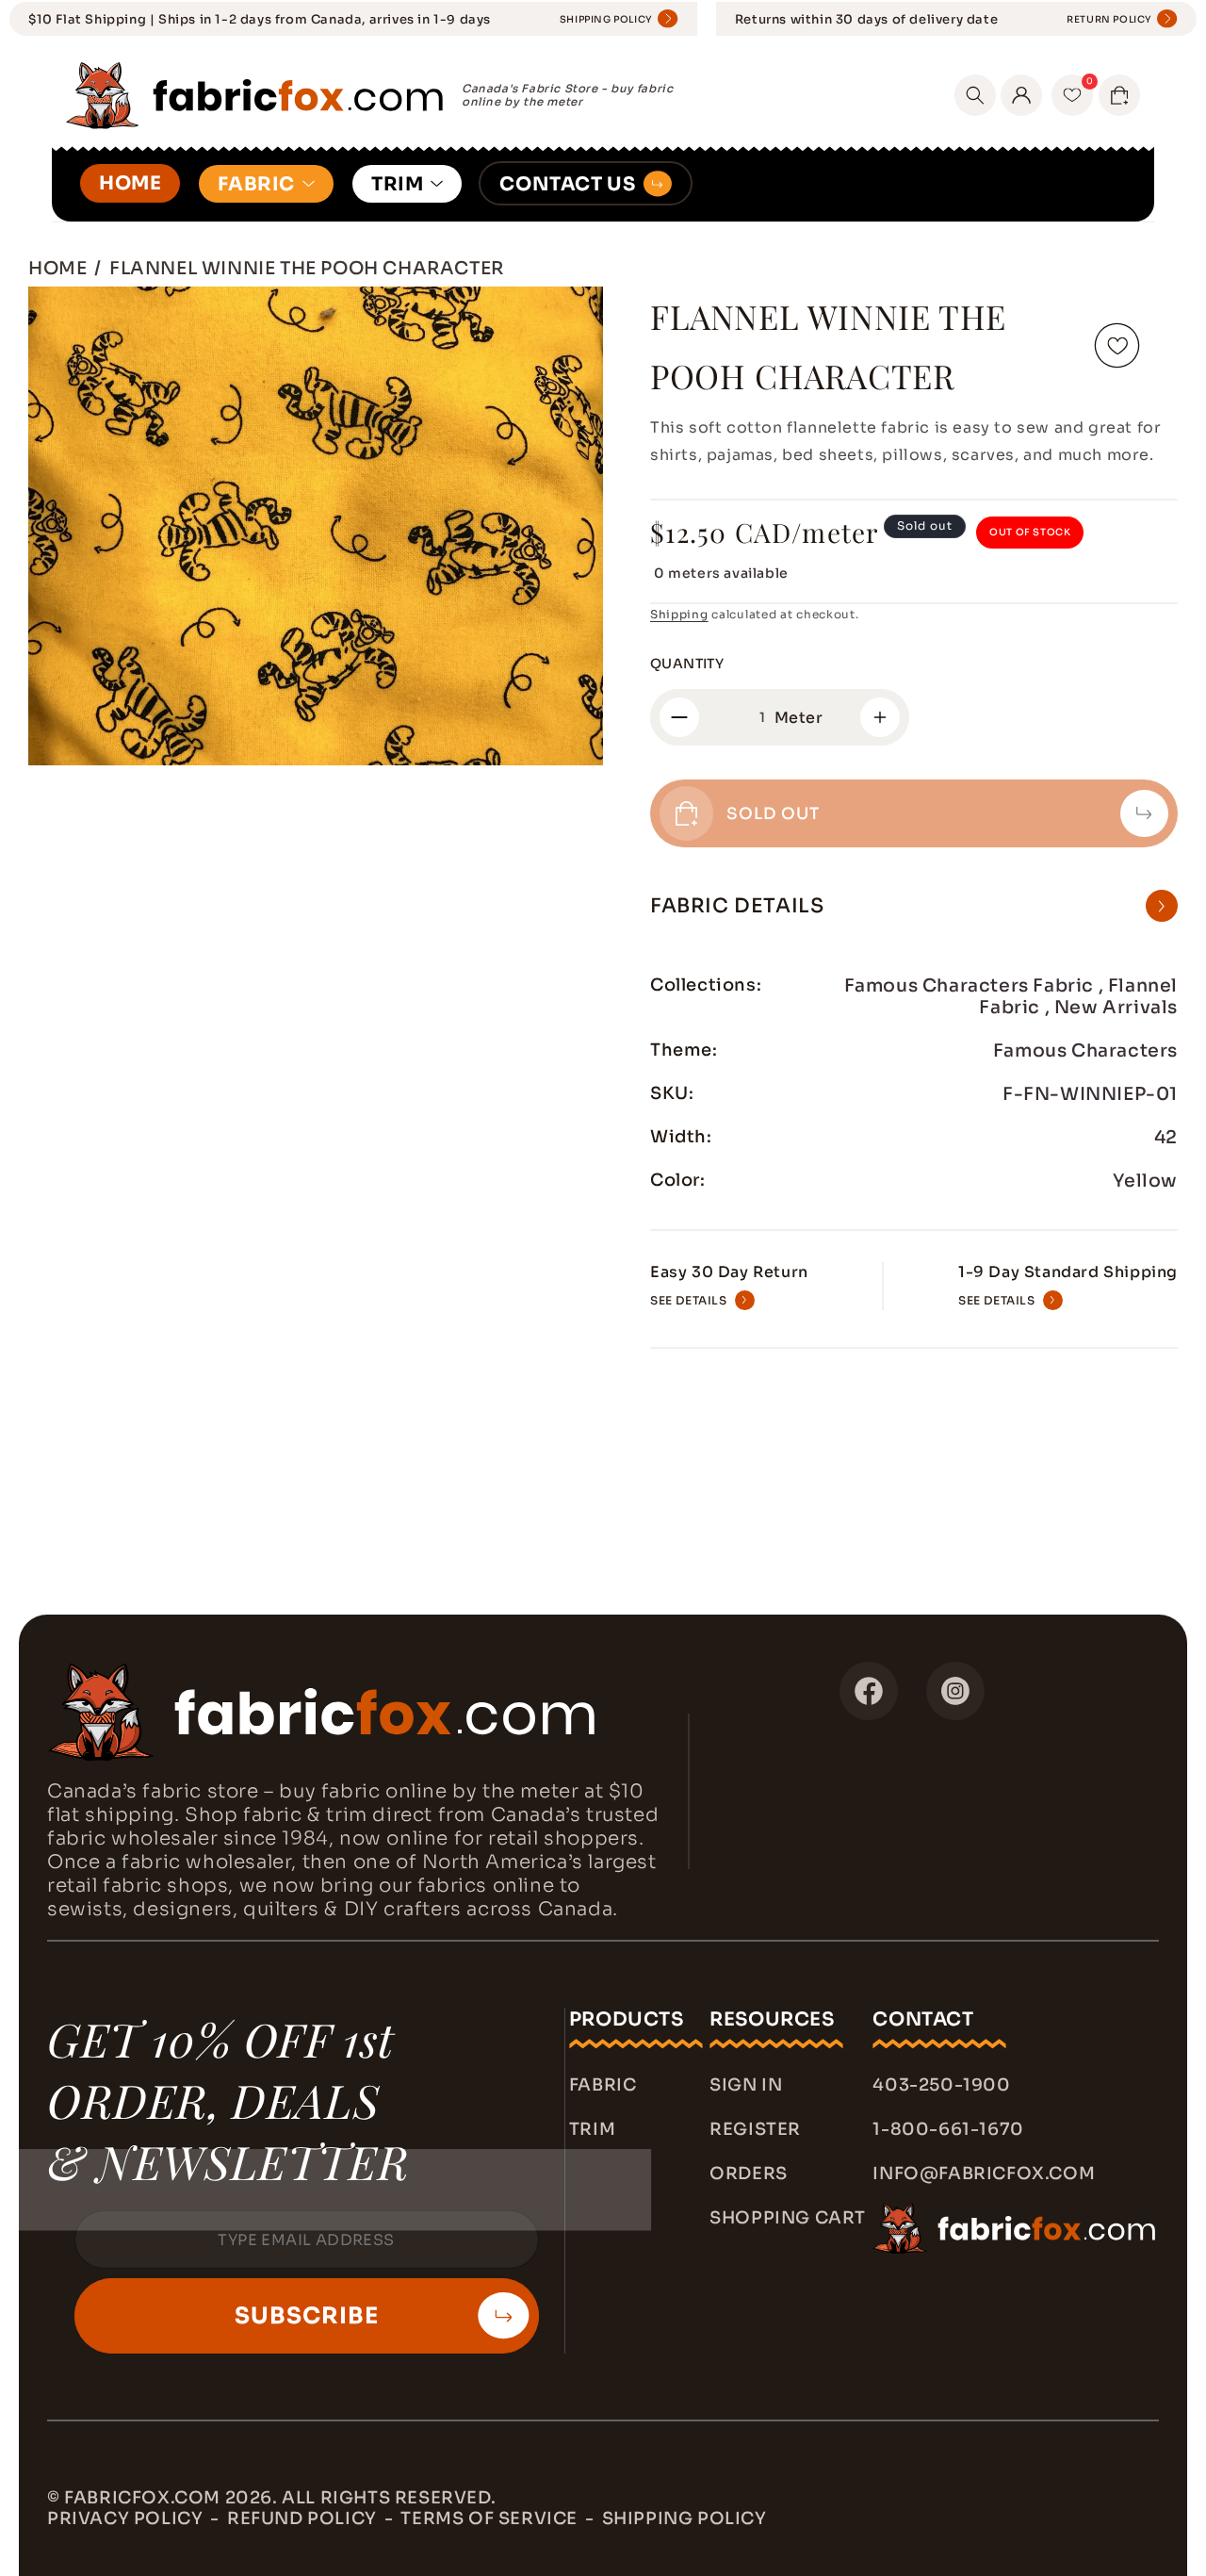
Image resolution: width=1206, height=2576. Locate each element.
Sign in (746, 2085)
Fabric (603, 2085)
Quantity (687, 664)
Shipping (679, 614)
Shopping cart (788, 2218)
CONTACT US (567, 184)
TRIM (397, 184)
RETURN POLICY (1109, 19)
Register (755, 2129)
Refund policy (302, 2519)
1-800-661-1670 (948, 2129)
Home (57, 268)
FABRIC (256, 184)
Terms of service (489, 2519)
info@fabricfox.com (984, 2174)
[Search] (975, 95)
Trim (592, 2129)
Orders (749, 2174)
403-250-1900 (941, 2085)
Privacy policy (125, 2519)
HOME (130, 183)
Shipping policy (684, 2519)
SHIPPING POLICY (606, 19)
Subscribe (307, 2316)
